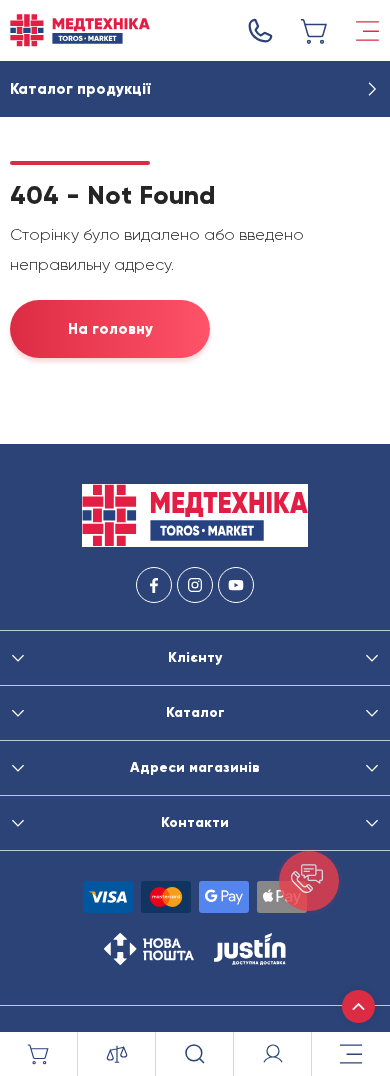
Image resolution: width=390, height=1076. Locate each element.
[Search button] (195, 1054)
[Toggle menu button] (367, 31)
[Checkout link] (315, 31)
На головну (110, 329)
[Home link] (80, 30)
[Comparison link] (117, 1054)
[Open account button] (273, 1054)
